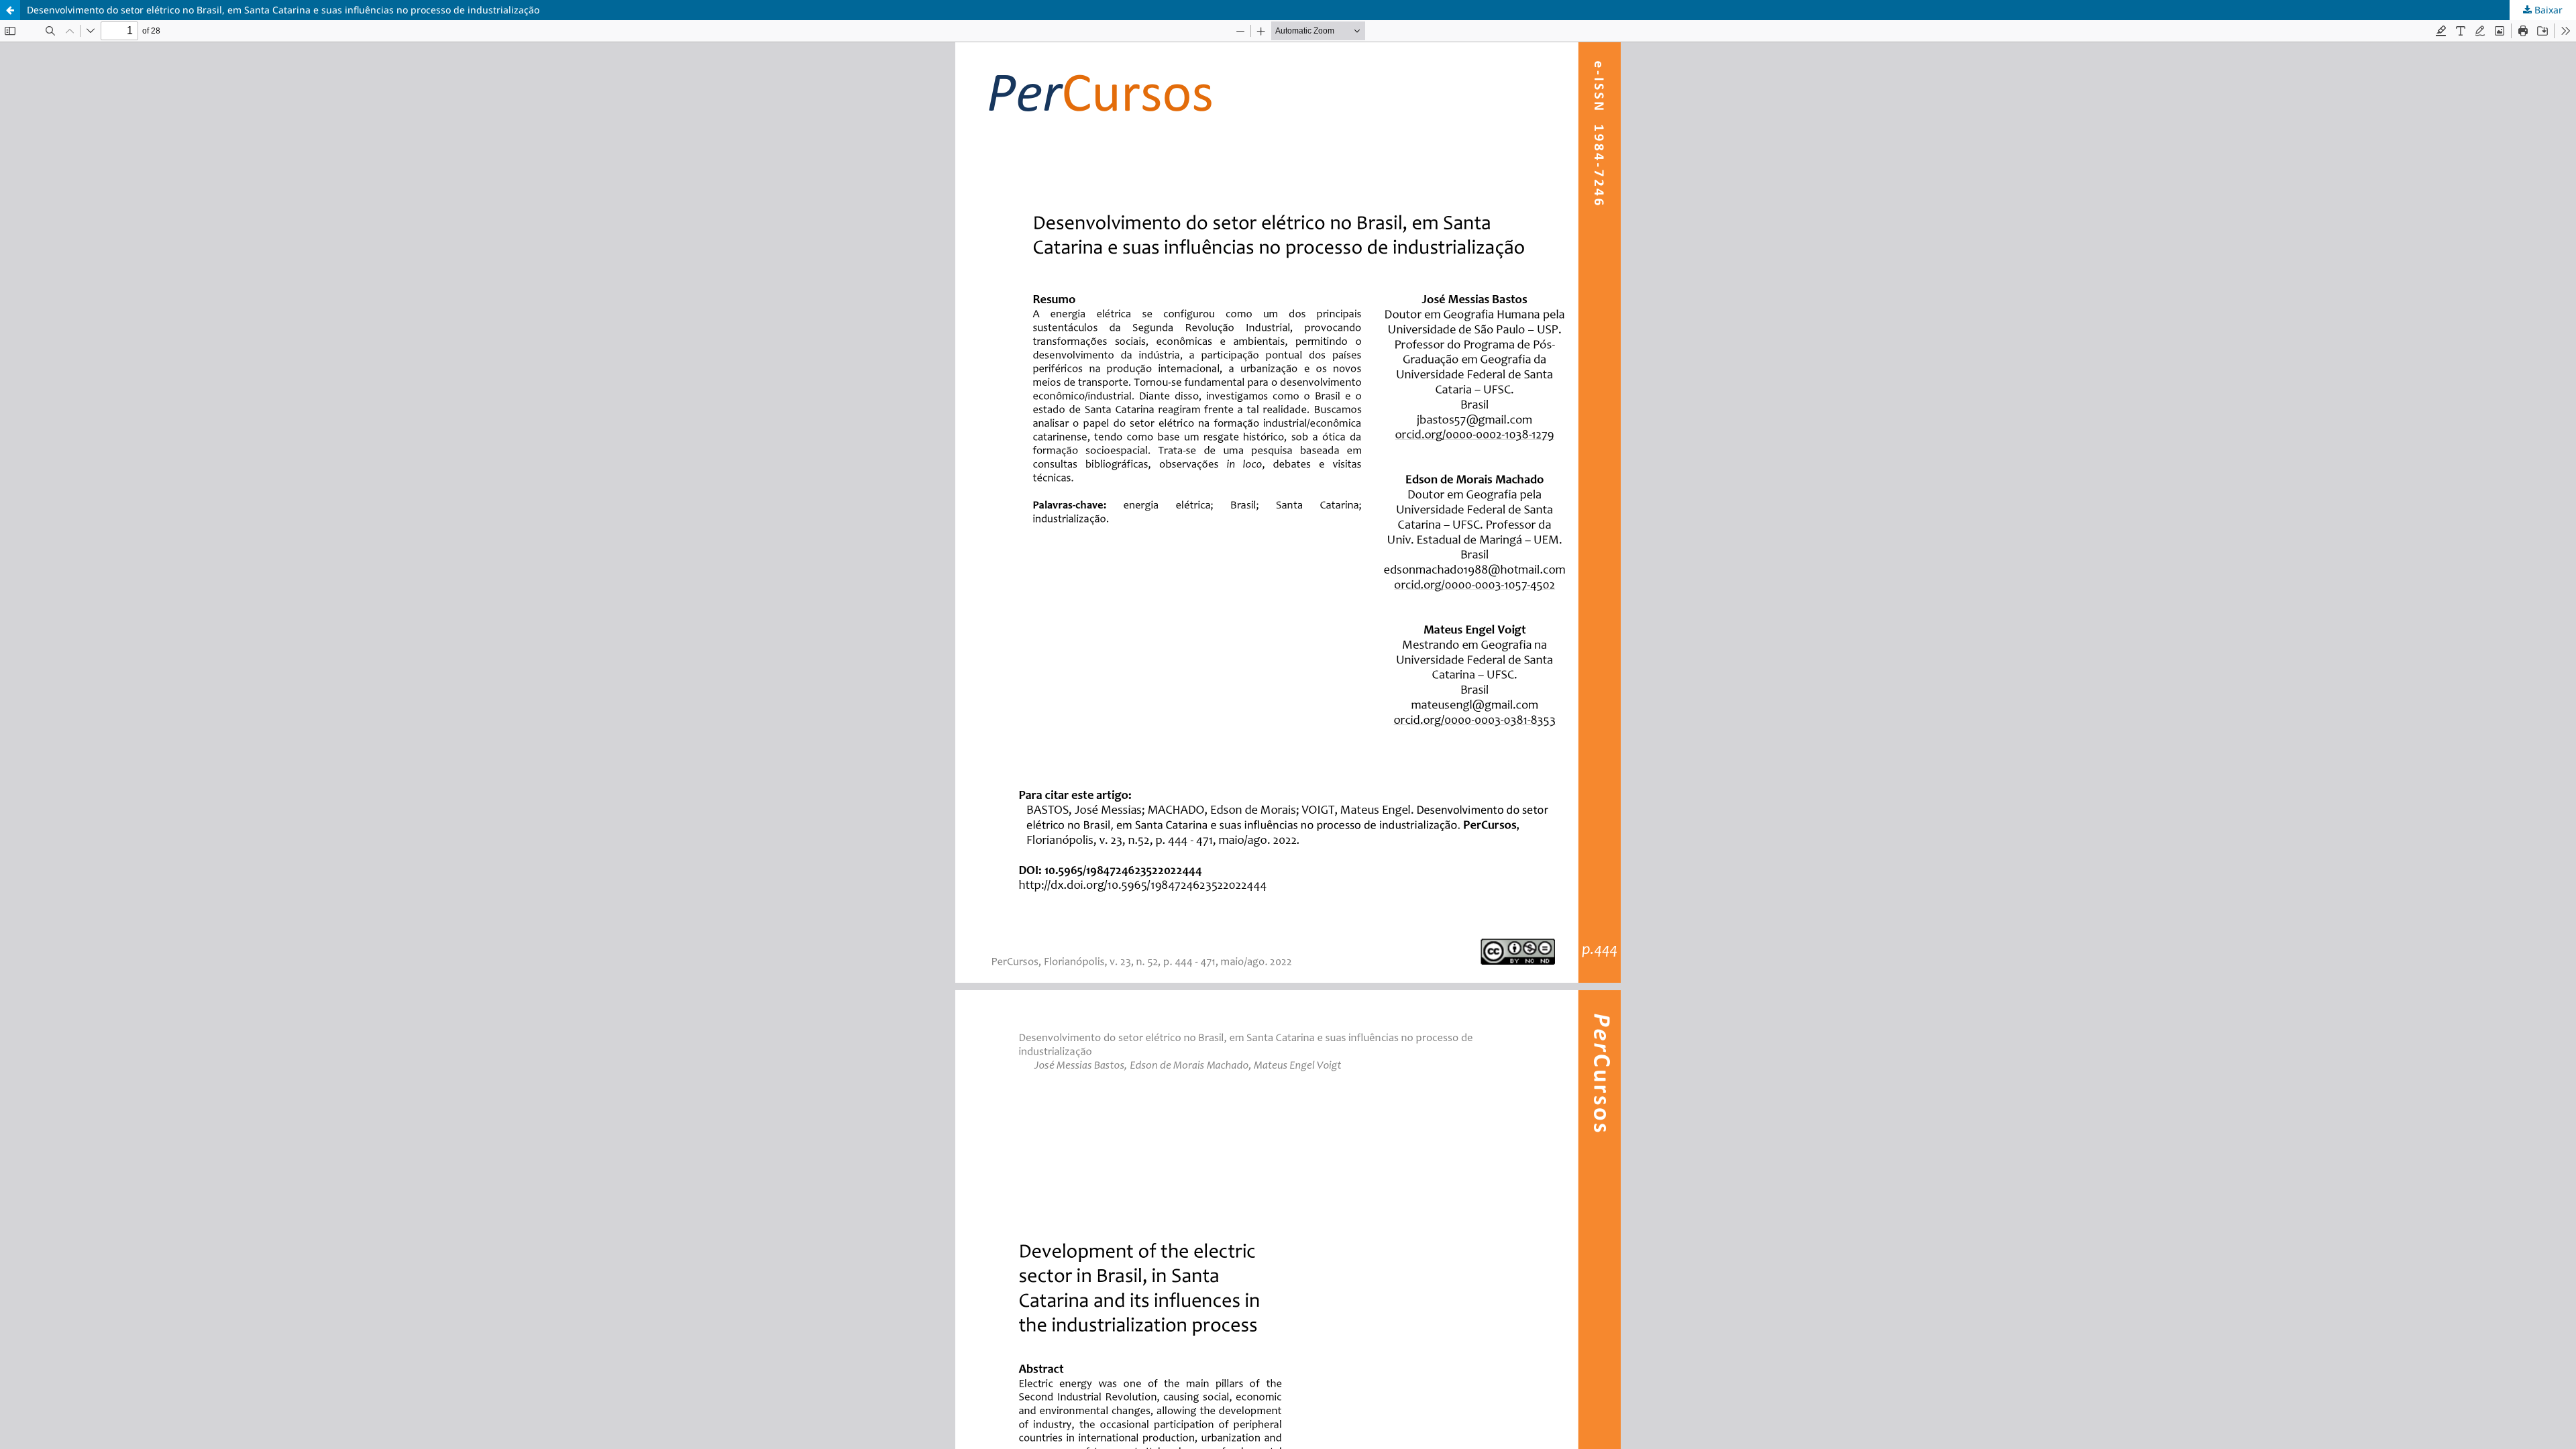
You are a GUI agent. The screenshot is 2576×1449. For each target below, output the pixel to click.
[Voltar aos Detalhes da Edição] (10, 10)
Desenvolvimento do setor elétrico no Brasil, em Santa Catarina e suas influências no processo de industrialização (283, 10)
